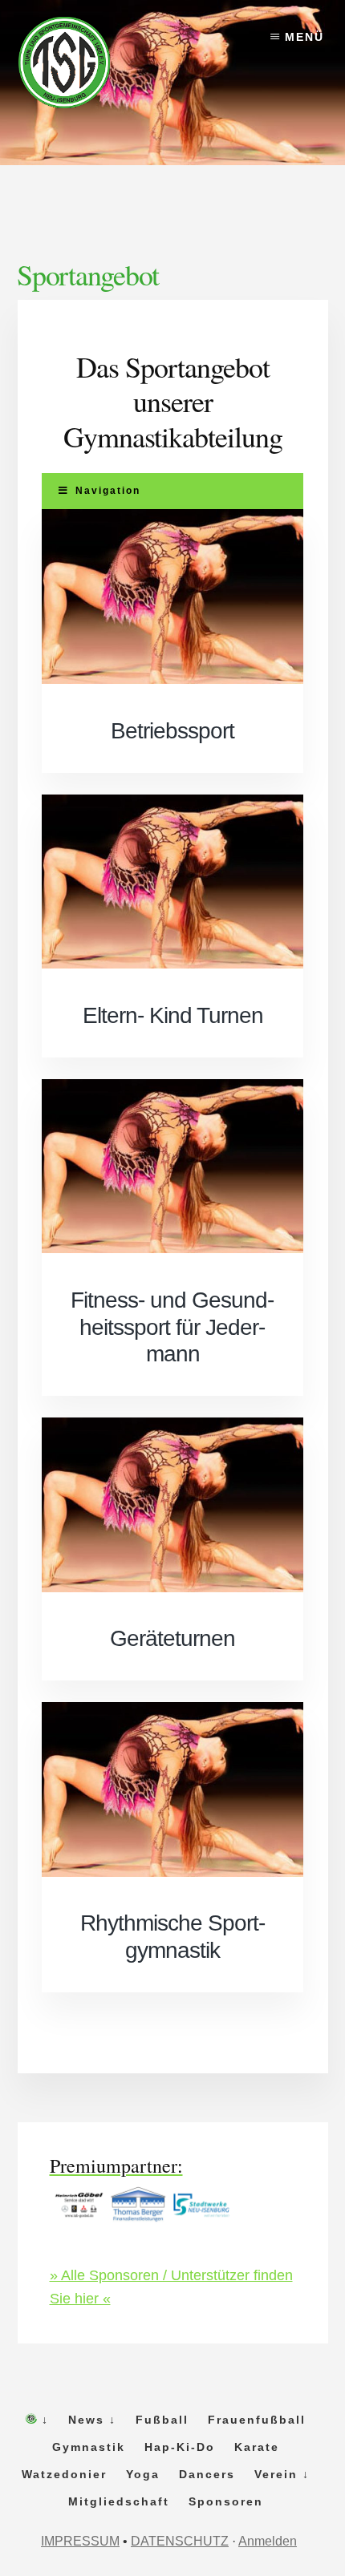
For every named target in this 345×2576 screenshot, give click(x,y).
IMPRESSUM (80, 2541)
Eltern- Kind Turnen (173, 1015)
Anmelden (268, 2541)
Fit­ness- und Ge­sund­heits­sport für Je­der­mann (172, 1327)
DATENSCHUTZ (180, 2541)
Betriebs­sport (172, 731)
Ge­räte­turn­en (172, 1638)
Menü (304, 37)
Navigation (108, 491)
